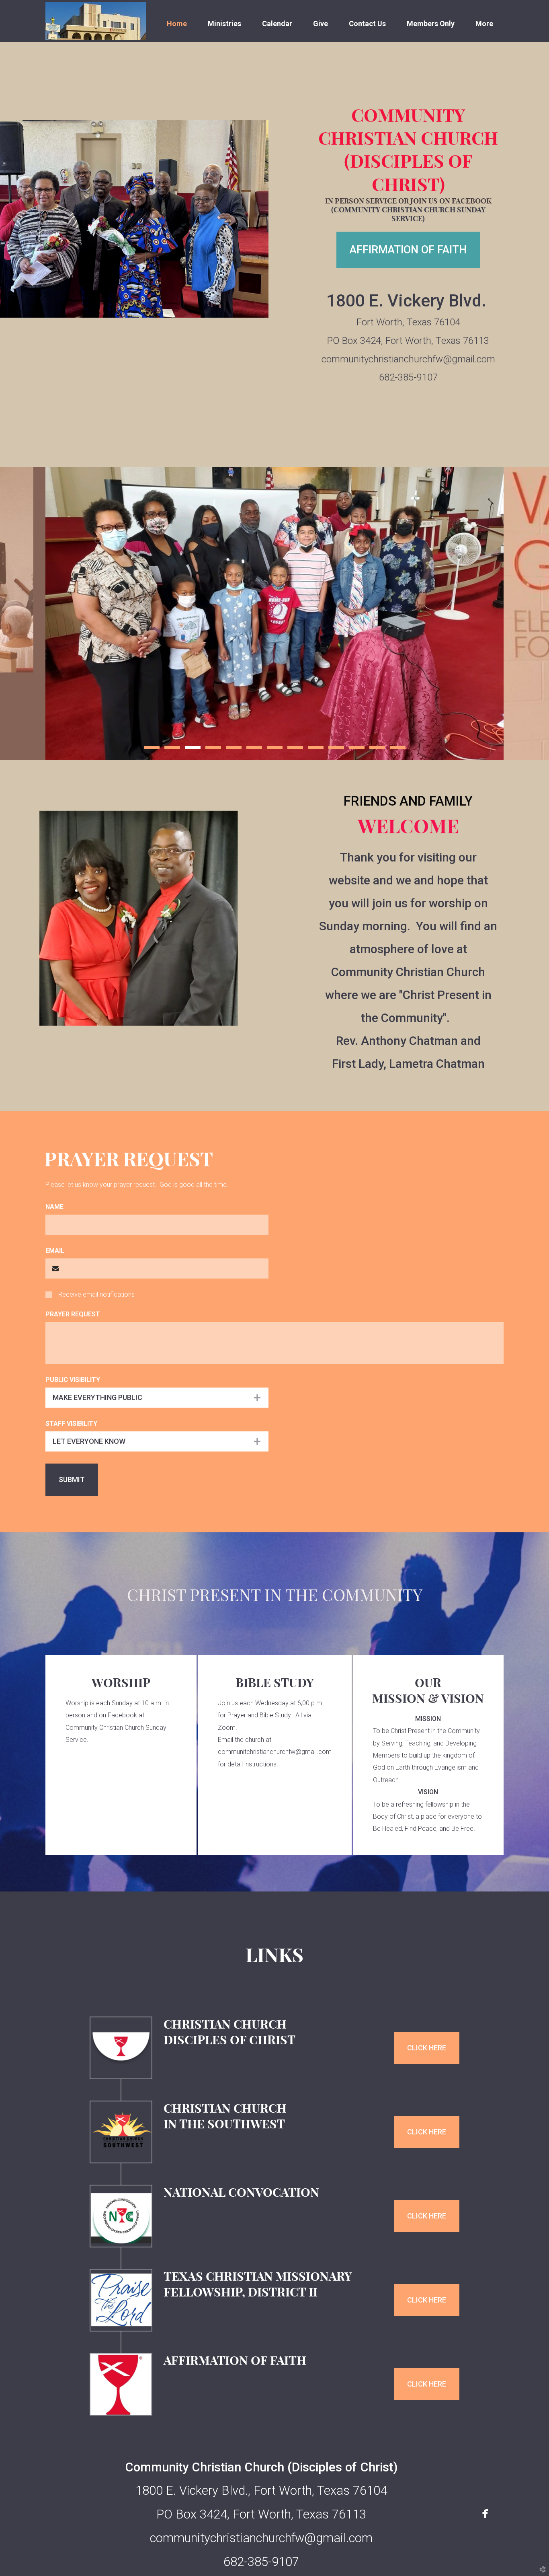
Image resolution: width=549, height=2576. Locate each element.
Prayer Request (73, 1314)
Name (54, 1207)
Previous (23, 614)
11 (357, 750)
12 (377, 750)
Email (55, 1251)
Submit (72, 1479)
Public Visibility (73, 1380)
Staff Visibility (71, 1424)
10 (336, 750)
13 (398, 750)
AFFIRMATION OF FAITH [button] (408, 250)
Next (526, 614)
